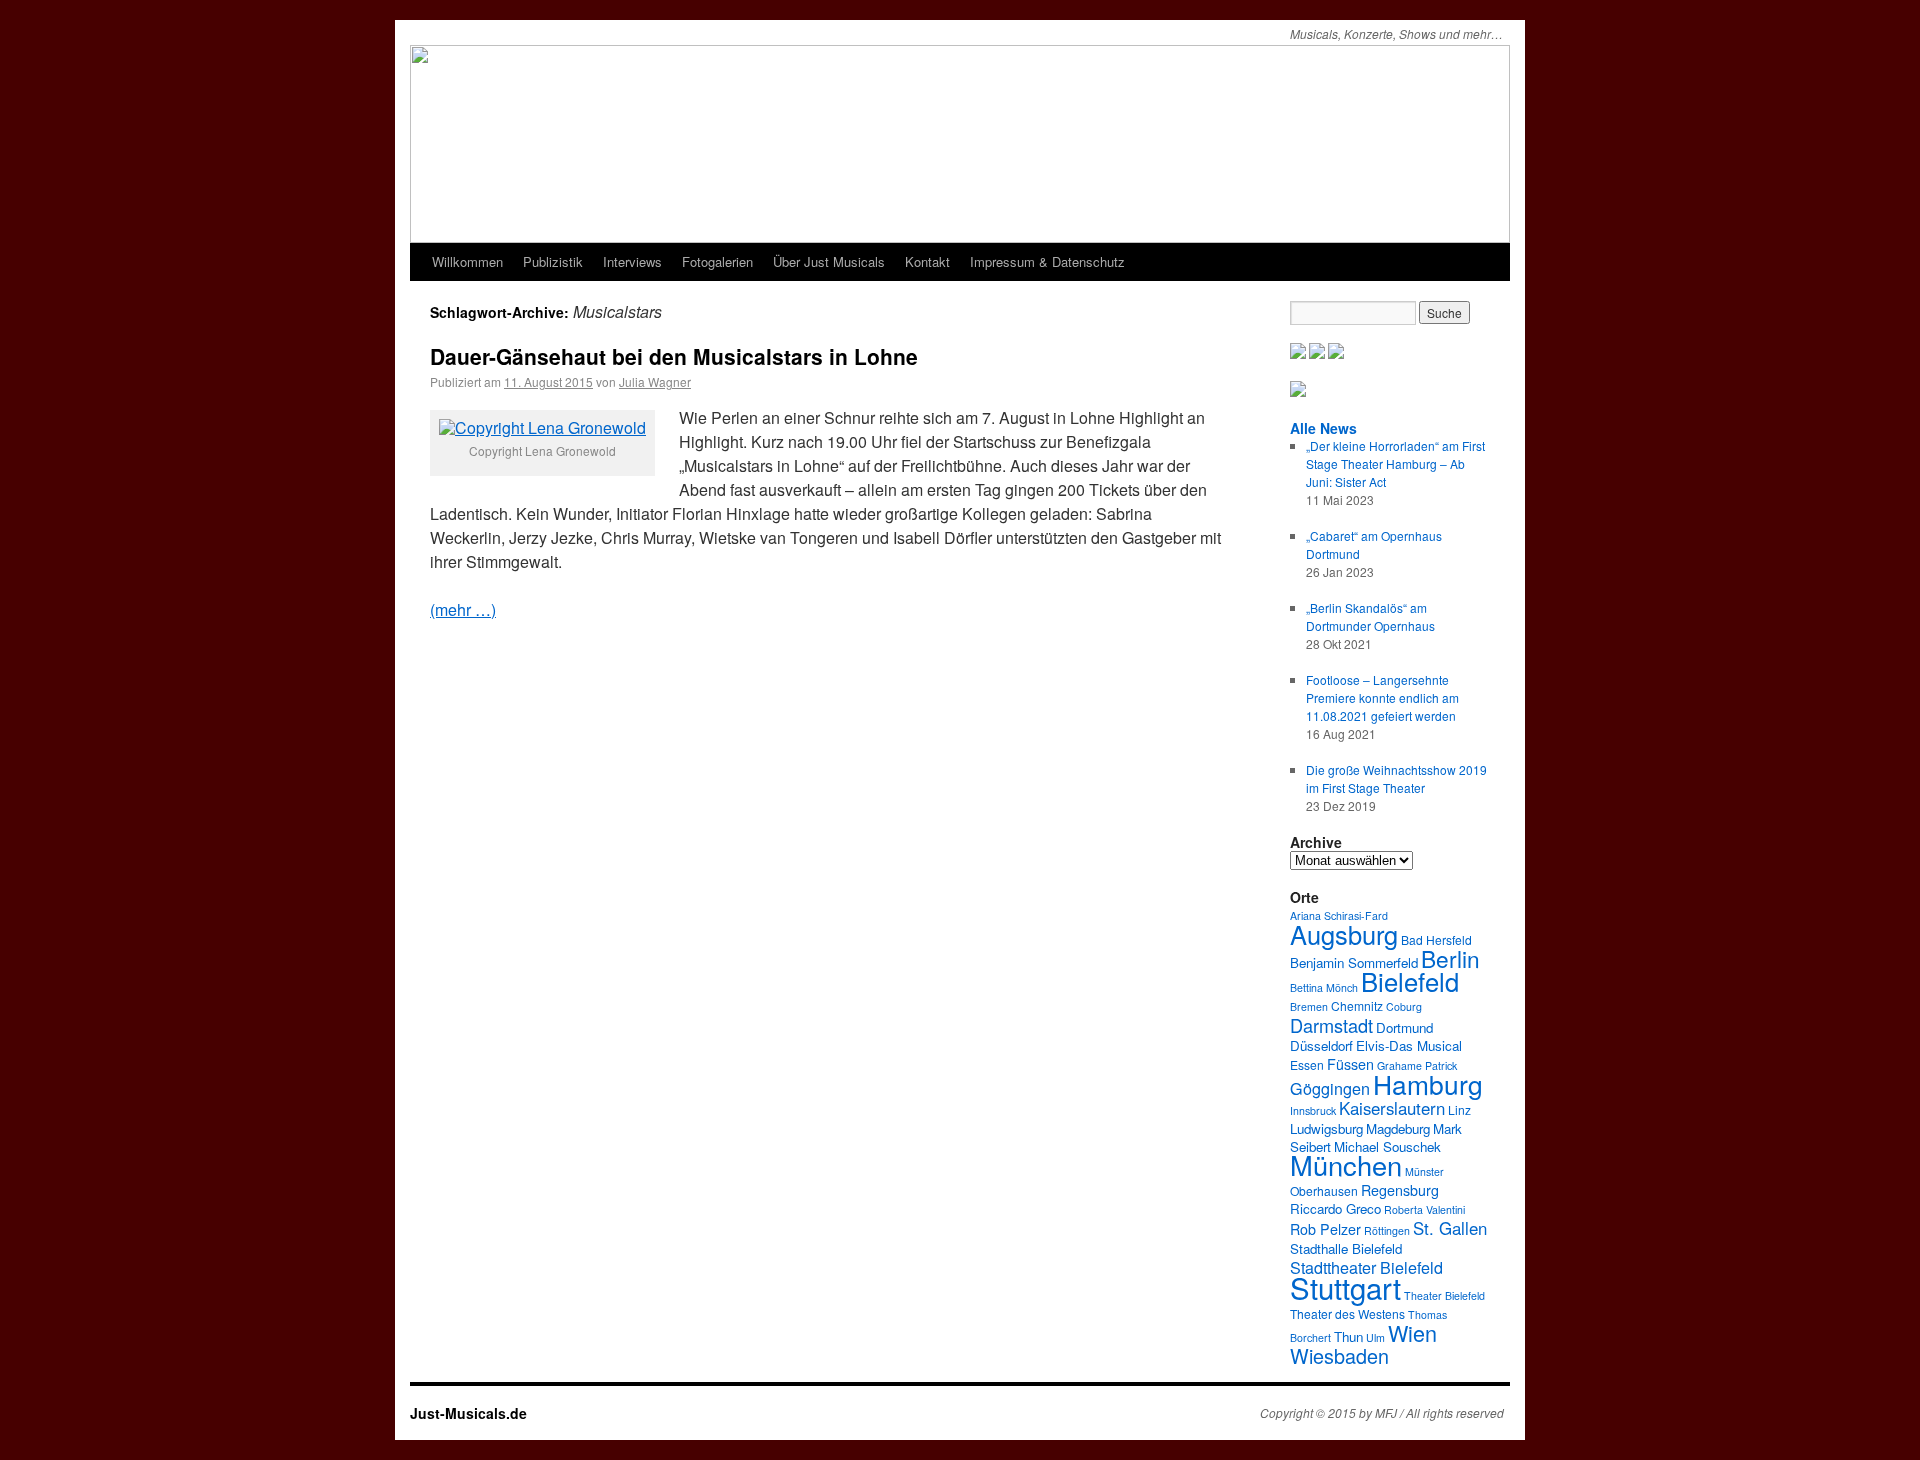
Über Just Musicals (829, 261)
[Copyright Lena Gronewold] (542, 427)
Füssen (1350, 1064)
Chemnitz (1357, 1005)
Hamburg (1428, 1083)
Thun (1348, 1336)
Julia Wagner (655, 381)
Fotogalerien (717, 261)
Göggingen (1330, 1088)
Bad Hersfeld (1436, 939)
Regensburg (1400, 1190)
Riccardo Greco (1335, 1208)
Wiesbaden (1339, 1355)
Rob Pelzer (1325, 1229)
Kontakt (927, 261)
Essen (1307, 1064)
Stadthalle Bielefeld (1346, 1248)
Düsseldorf (1321, 1045)
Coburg (1404, 1006)
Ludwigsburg (1326, 1128)
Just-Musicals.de (468, 1413)
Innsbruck (1313, 1110)
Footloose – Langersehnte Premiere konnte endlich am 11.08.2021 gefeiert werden (1382, 697)
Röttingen (1387, 1230)
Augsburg (1344, 934)
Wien (1412, 1332)
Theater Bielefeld (1444, 1295)
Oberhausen (1324, 1190)
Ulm (1375, 1337)
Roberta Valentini (1424, 1209)
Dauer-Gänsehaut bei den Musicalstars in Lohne (674, 356)
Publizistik (553, 261)
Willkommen (467, 261)
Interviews (632, 261)
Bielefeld (1410, 981)
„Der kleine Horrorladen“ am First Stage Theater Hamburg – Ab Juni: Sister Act (1395, 463)
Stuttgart (1345, 1287)
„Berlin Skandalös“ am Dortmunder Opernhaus (1370, 616)
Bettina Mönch (1324, 987)
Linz (1459, 1109)
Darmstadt (1331, 1025)
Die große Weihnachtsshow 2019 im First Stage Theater (1396, 778)
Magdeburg (1398, 1128)
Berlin (1450, 958)
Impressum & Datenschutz (1047, 261)
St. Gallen (1450, 1228)
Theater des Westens (1347, 1313)
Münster (1424, 1171)
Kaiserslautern (1392, 1108)
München (1346, 1164)
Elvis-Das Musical (1409, 1045)
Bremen (1309, 1006)
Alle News (1323, 428)
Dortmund (1404, 1027)
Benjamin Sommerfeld (1354, 962)
